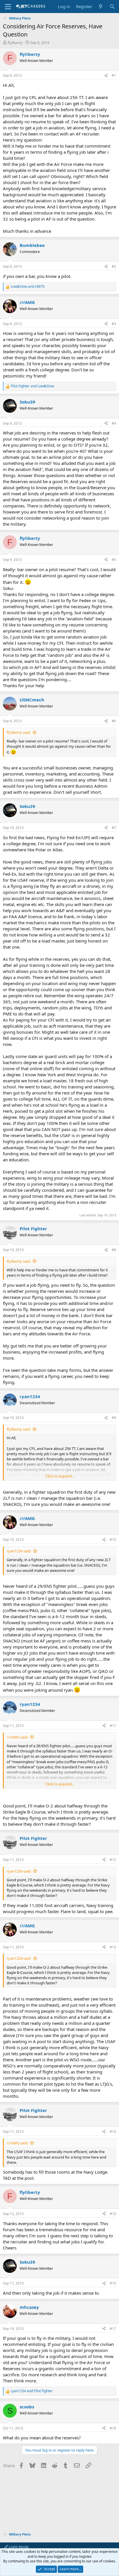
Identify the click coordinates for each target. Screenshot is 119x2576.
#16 (113, 2283)
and (28, 287)
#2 (114, 266)
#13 (113, 1947)
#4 (114, 423)
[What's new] (101, 7)
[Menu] (8, 7)
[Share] (106, 76)
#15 (113, 2214)
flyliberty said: (19, 732)
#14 (113, 2132)
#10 (113, 1540)
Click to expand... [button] (60, 1476)
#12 (113, 1860)
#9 (114, 1418)
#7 (114, 828)
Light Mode (18, 2547)
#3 (114, 324)
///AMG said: (17, 1737)
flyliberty (15, 43)
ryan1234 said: (19, 1551)
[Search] (112, 7)
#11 (113, 1726)
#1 (114, 75)
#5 (114, 560)
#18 (113, 2428)
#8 (114, 1250)
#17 (113, 2329)
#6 (114, 721)
